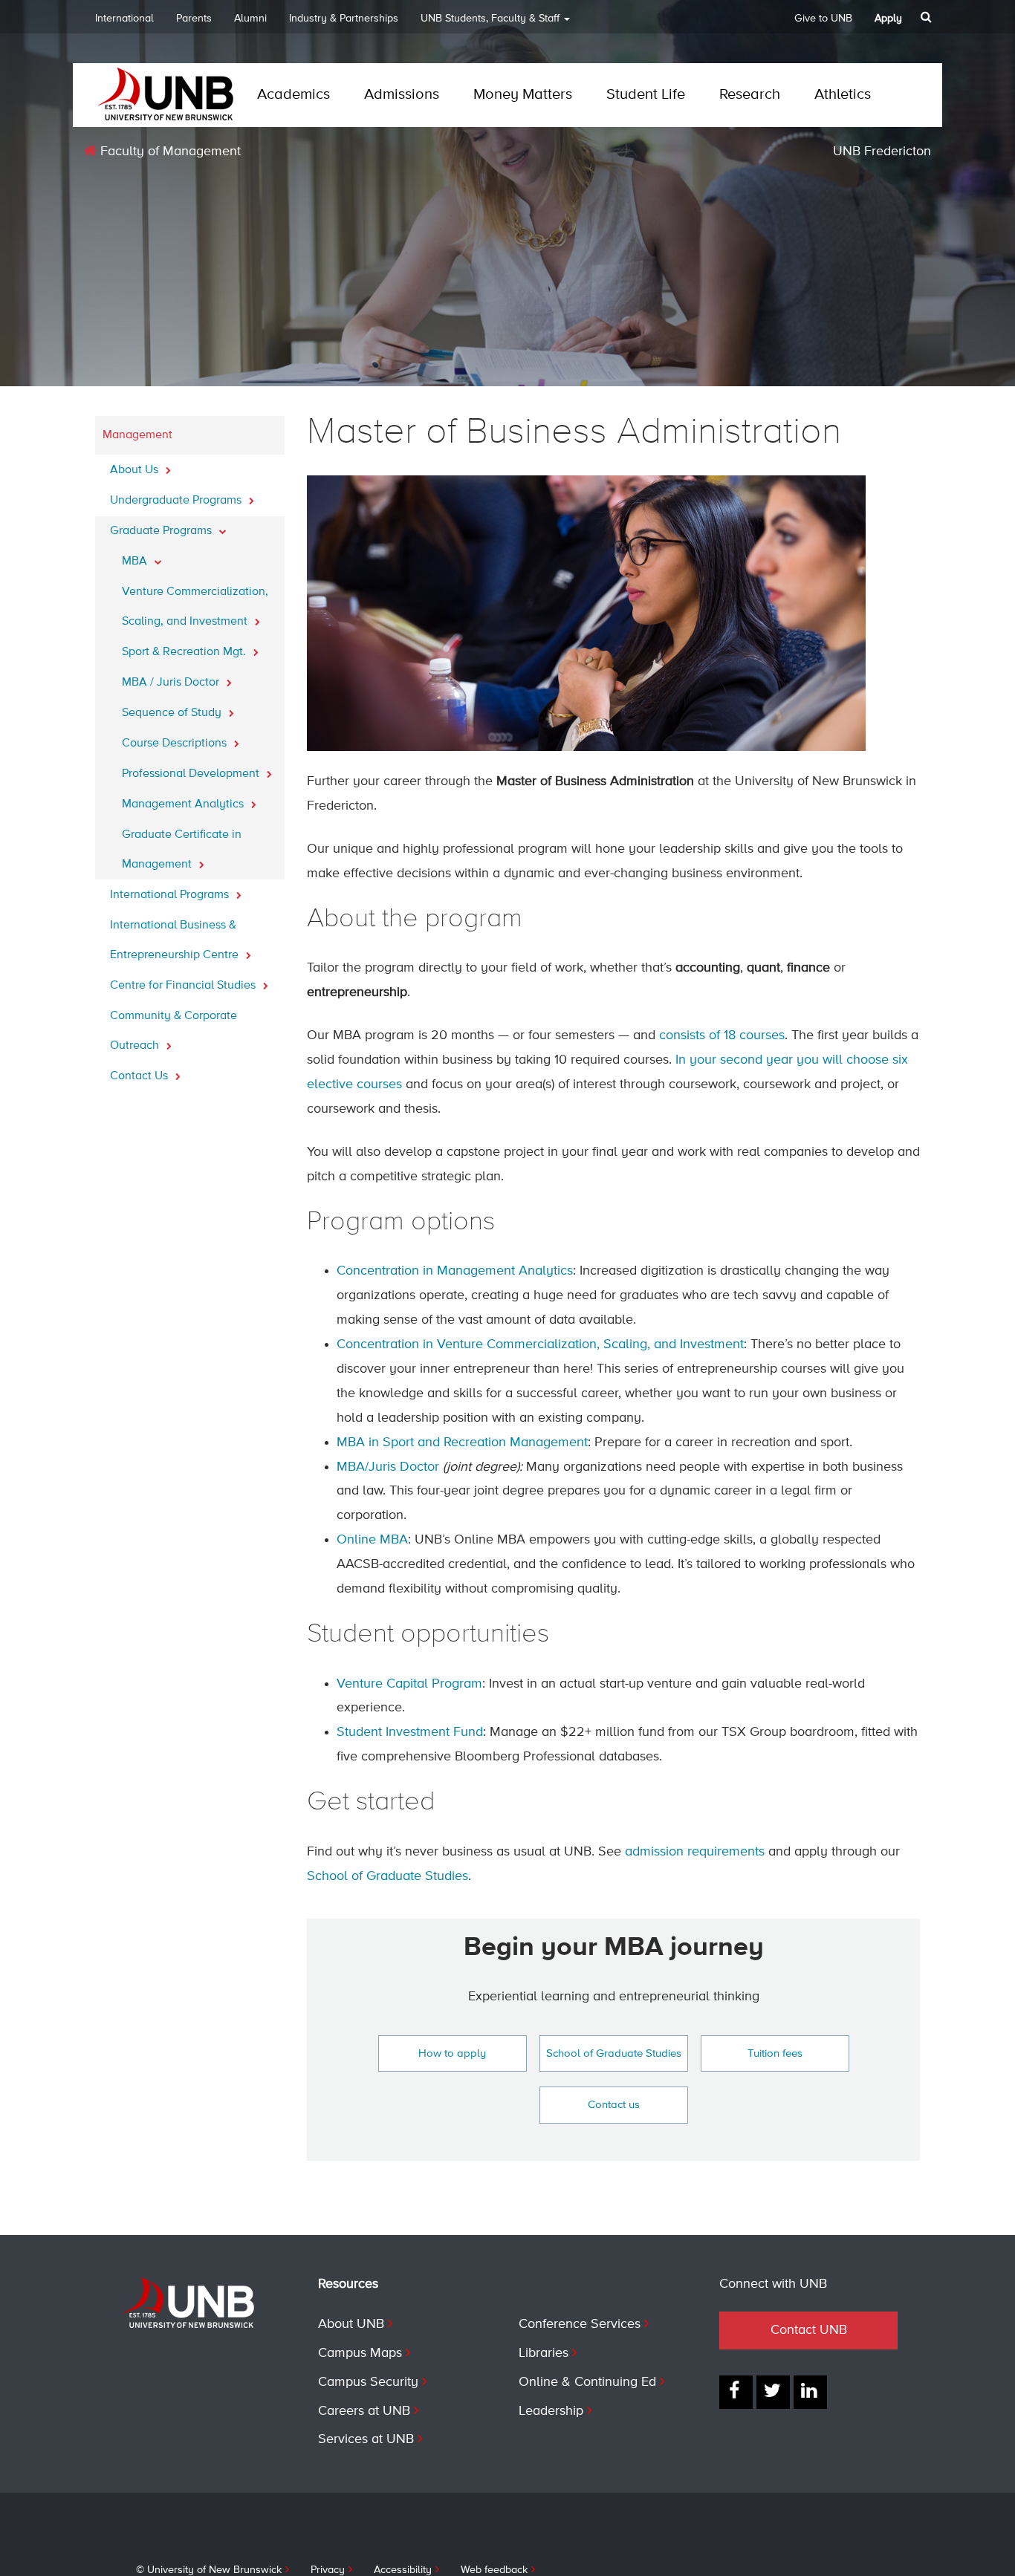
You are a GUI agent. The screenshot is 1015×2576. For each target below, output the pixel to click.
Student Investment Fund (410, 1732)
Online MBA (372, 1540)
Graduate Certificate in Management (182, 850)
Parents (194, 19)
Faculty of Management (169, 152)
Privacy (328, 2570)
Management (137, 435)
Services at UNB (366, 2439)
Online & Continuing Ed (587, 2382)
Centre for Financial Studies (184, 986)
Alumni (250, 19)
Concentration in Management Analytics (455, 1271)
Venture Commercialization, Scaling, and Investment (195, 607)
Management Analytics (184, 804)
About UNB (351, 2324)
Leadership (551, 2411)
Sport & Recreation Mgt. (185, 652)
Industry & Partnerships (344, 19)
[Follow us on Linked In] (810, 2392)
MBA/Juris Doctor (388, 1467)
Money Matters (523, 95)
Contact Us (140, 1076)
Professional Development (192, 774)
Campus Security (368, 2382)
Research (750, 95)
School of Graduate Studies (387, 1876)
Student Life (646, 95)
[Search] (928, 17)
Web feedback (494, 2570)
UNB (490, 19)
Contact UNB (809, 2330)
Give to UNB (823, 19)
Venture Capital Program (409, 1684)
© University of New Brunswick (209, 2570)
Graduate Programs (162, 531)
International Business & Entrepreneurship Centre (176, 940)
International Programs (171, 895)
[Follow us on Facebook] (736, 2392)
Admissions (402, 95)
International (124, 19)
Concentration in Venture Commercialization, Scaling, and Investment (540, 1344)
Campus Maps (360, 2353)
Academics (294, 95)
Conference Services (580, 2324)
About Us (136, 470)
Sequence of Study (173, 713)
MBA (136, 562)
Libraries (544, 2353)
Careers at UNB (364, 2411)
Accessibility (403, 2570)
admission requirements (695, 1852)
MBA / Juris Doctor (172, 683)
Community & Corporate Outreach (174, 1031)
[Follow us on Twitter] (773, 2392)
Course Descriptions (176, 744)
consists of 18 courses (722, 1035)
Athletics (843, 95)
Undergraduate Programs (177, 501)
